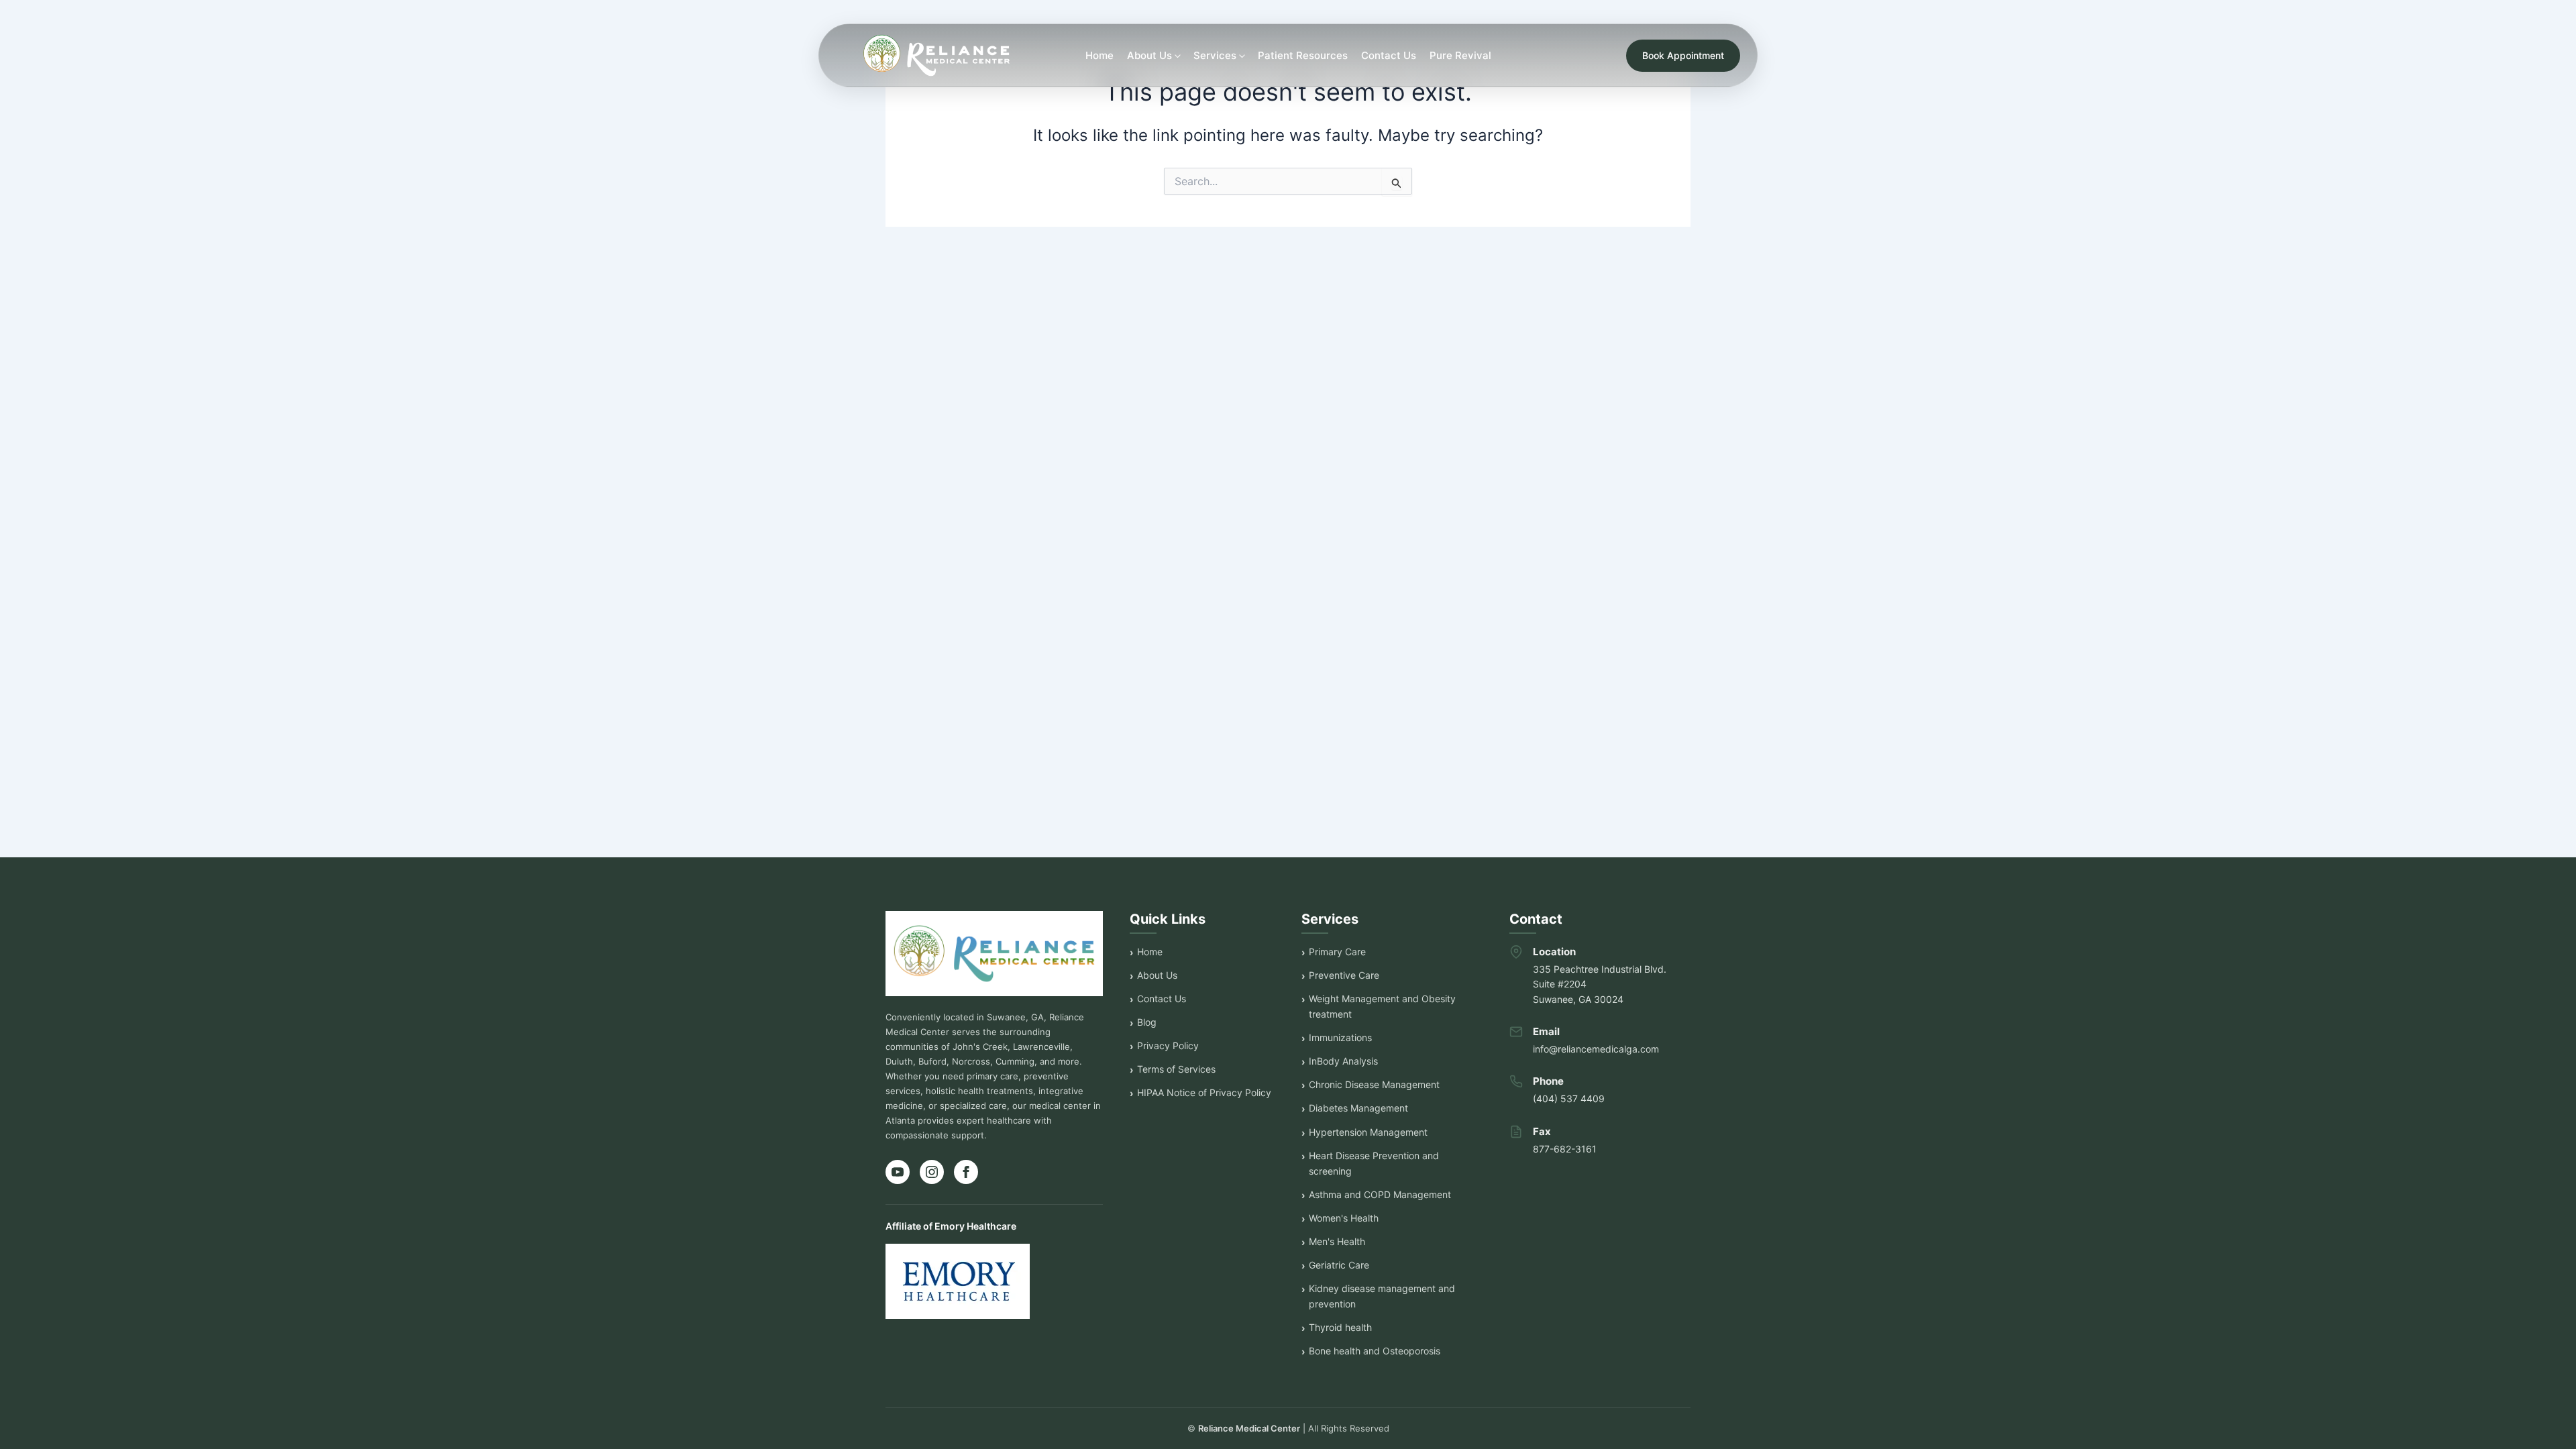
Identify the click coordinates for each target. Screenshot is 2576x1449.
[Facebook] (966, 1172)
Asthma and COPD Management (1380, 1194)
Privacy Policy (1168, 1045)
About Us (1157, 975)
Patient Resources (1303, 55)
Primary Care (1337, 952)
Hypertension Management (1368, 1132)
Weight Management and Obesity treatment (1382, 1006)
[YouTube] (898, 1172)
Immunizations (1340, 1037)
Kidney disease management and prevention (1382, 1296)
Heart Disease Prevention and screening (1374, 1163)
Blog (1147, 1022)
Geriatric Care (1339, 1265)
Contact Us (1389, 55)
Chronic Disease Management (1374, 1084)
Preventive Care (1344, 975)
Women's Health (1344, 1218)
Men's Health (1337, 1241)
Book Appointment (1683, 55)
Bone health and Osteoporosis (1375, 1351)
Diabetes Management (1358, 1108)
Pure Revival (1460, 55)
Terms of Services (1176, 1069)
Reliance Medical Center (1249, 1428)
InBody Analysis (1343, 1061)
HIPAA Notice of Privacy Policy (1204, 1092)
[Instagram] (932, 1172)
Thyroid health (1340, 1327)
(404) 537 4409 (1569, 1098)
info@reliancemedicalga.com (1596, 1049)
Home (1099, 55)
